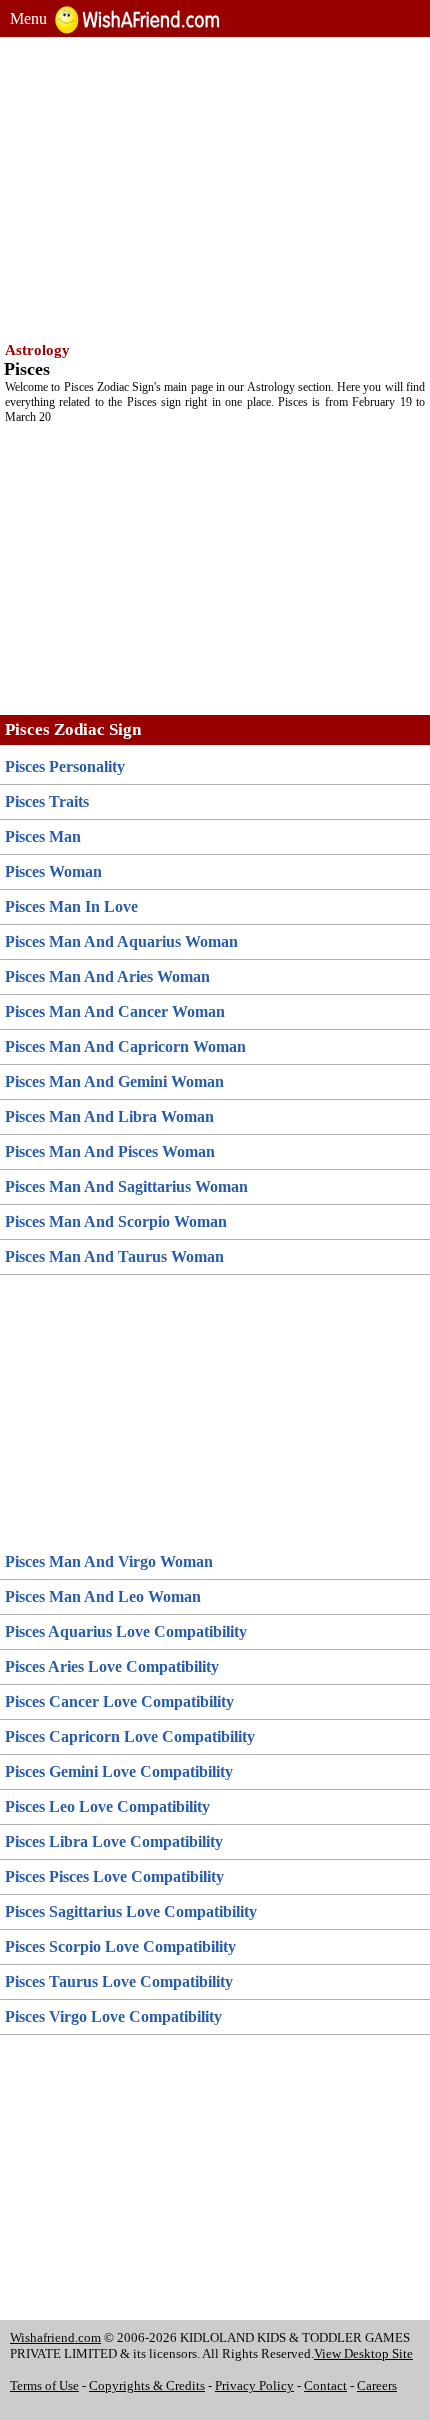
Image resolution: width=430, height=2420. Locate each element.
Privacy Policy (254, 2385)
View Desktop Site (363, 2353)
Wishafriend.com (55, 2337)
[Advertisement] (215, 187)
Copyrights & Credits (147, 2385)
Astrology (37, 350)
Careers (377, 2385)
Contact (325, 2385)
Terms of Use (44, 2385)
